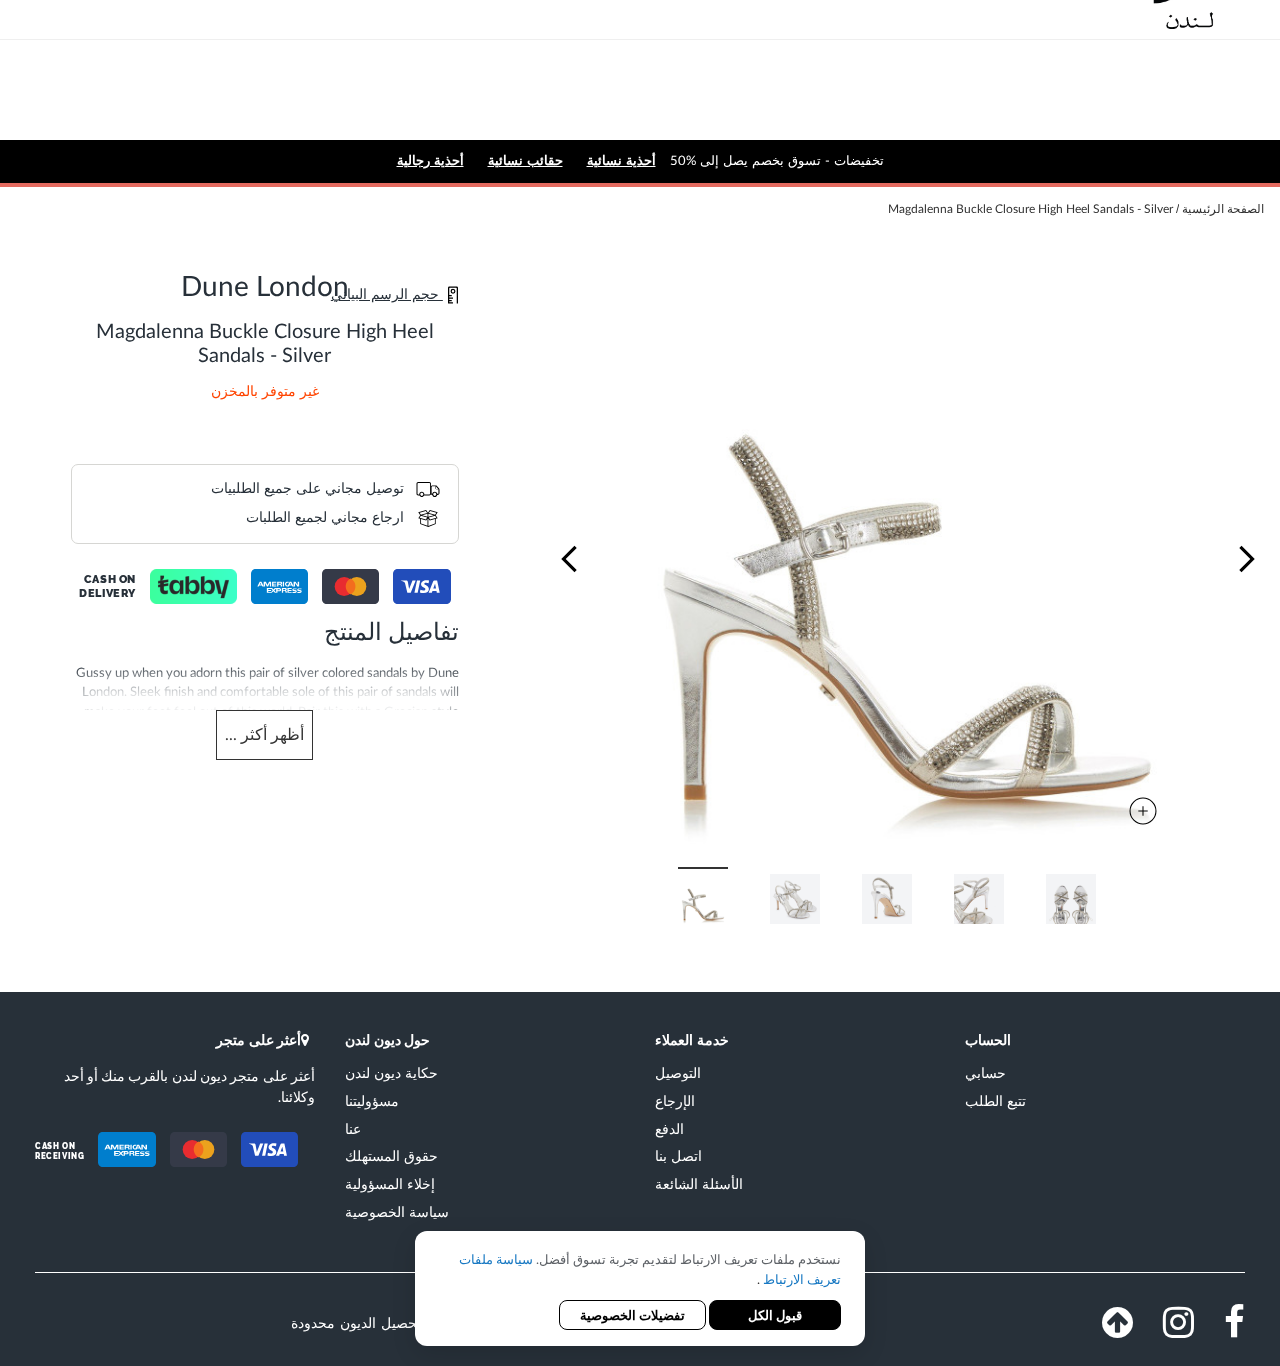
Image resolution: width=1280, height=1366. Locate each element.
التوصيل (678, 1072)
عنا (353, 1128)
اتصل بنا (678, 1155)
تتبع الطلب (995, 1100)
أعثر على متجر (258, 1039)
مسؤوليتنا (372, 1100)
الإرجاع (675, 1100)
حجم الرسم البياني (387, 295)
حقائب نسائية (525, 160)
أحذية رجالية (430, 160)
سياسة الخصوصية (397, 1211)
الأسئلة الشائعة (699, 1183)
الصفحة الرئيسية (1223, 209)
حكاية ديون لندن (391, 1072)
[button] (569, 559)
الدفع (669, 1128)
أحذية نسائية (621, 160)
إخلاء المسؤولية (390, 1183)
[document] (640, 1290)
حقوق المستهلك (391, 1155)
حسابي (985, 1072)
